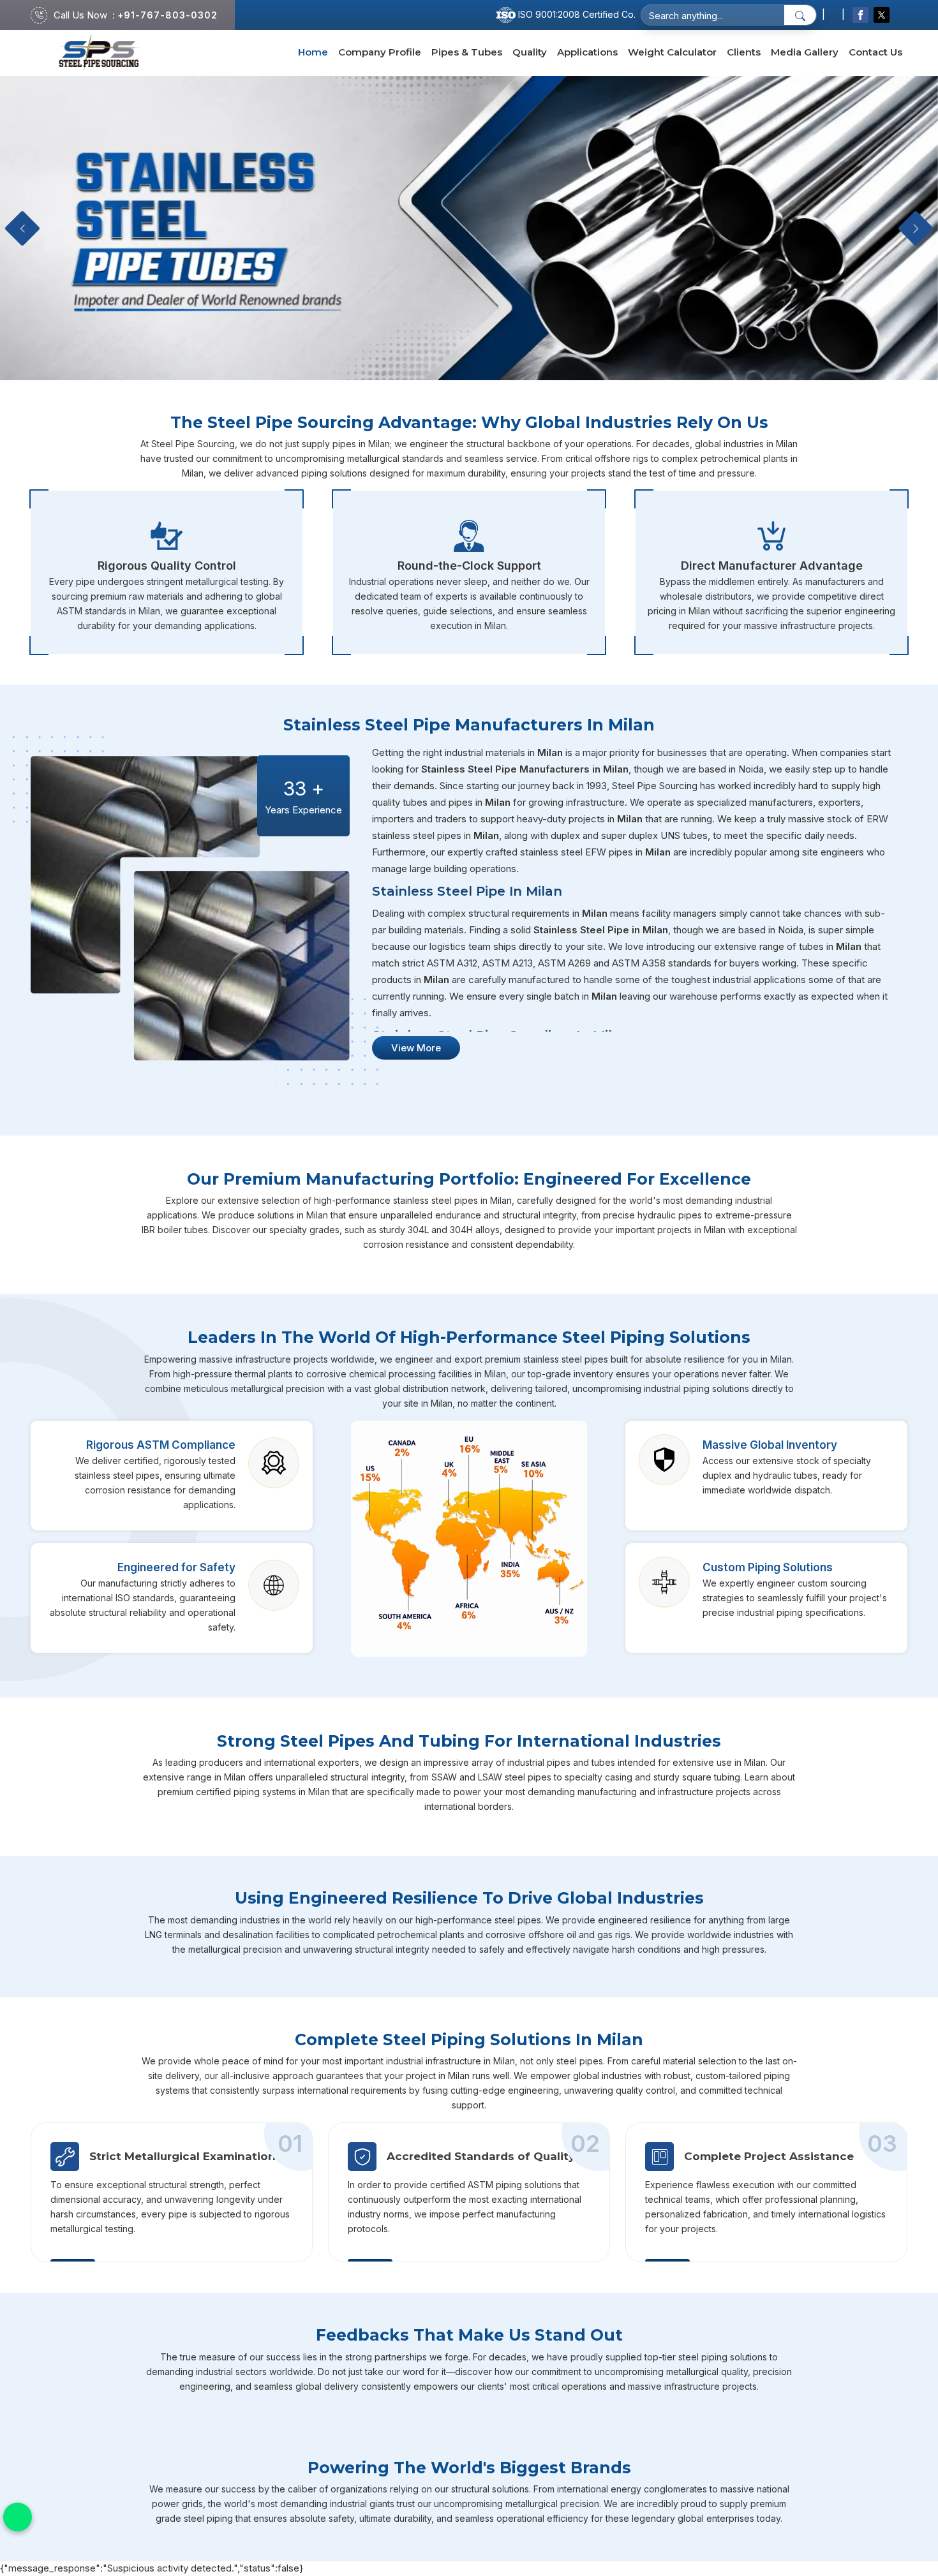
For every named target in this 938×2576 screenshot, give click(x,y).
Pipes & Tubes (467, 52)
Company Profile (380, 52)
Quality (530, 52)
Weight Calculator (672, 52)
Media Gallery (805, 52)
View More (416, 1048)
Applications (587, 52)
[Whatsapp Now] (18, 2517)
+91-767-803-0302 (167, 15)
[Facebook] (860, 15)
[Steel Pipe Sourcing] (99, 53)
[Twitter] (882, 15)
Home (313, 52)
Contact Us (875, 52)
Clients (744, 52)
